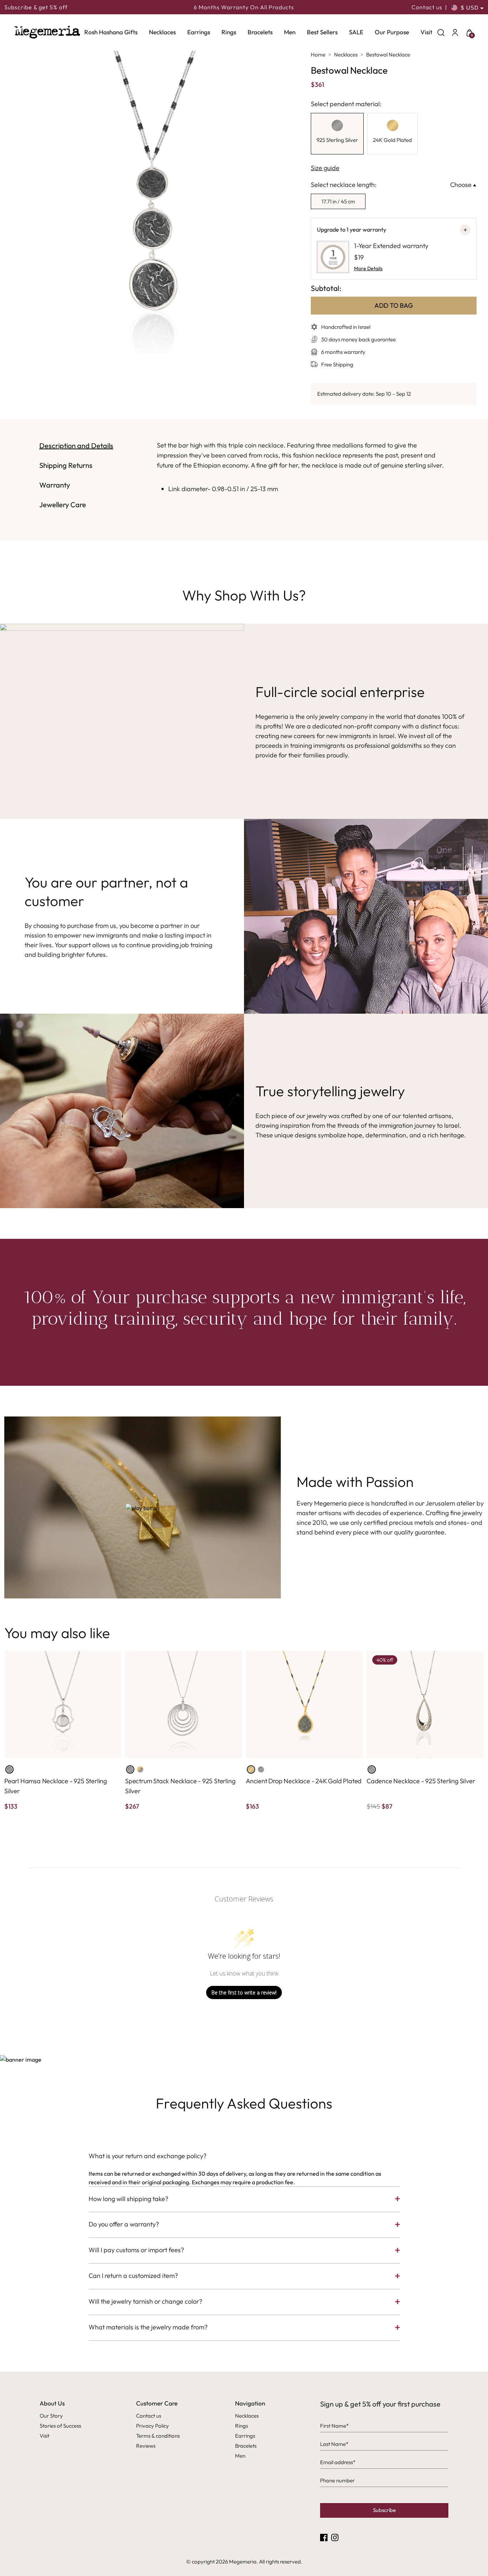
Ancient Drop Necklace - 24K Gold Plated (304, 1781)
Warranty (55, 485)
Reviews (146, 2446)
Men (290, 32)
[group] (337, 134)
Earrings (199, 32)
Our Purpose (392, 32)
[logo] (47, 32)
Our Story (51, 2416)
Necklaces (162, 32)
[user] (455, 32)
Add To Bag (394, 305)
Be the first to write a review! (244, 1992)
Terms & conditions (158, 2436)
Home (318, 55)
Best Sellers (322, 32)
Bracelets (260, 32)
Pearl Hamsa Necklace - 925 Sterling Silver (56, 1786)
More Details (368, 268)
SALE (356, 32)
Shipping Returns (66, 465)
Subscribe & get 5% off (36, 7)
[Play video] (143, 1507)
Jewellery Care (63, 505)
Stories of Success (60, 2426)
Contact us (427, 7)
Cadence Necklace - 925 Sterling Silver (421, 1781)
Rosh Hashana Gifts (111, 32)
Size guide (325, 168)
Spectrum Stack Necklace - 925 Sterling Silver (180, 1786)
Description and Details (76, 446)
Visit (426, 32)
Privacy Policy (153, 2426)
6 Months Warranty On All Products (244, 7)
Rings (229, 32)
